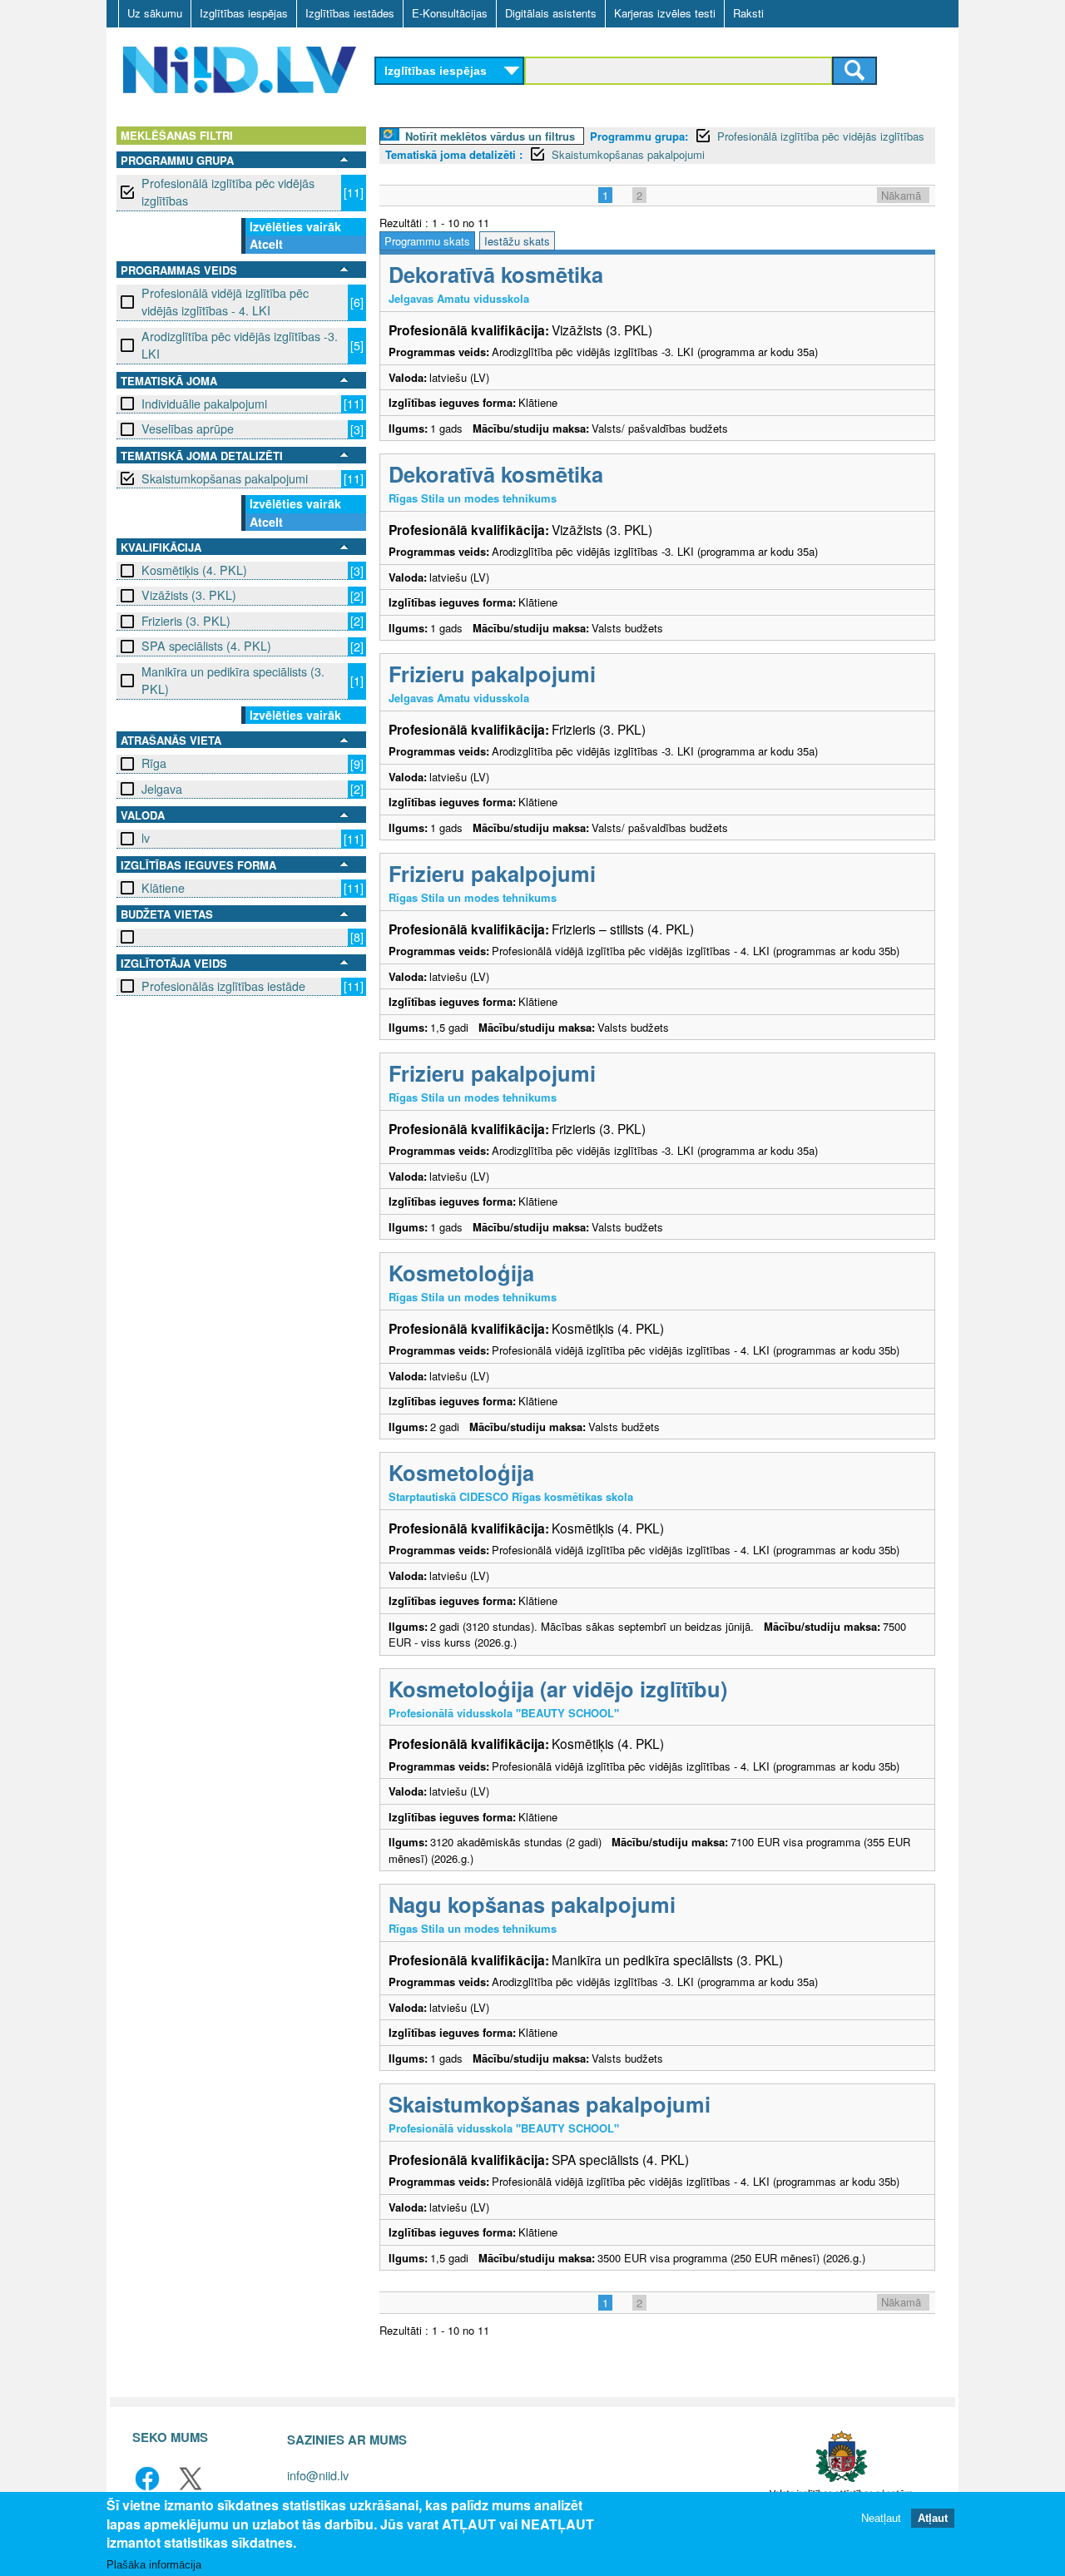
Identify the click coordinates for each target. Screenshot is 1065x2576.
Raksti (748, 13)
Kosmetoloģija (461, 1273)
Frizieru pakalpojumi (492, 674)
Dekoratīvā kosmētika (496, 274)
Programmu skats (427, 241)
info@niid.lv (318, 2475)
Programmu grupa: (639, 136)
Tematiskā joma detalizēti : (454, 154)
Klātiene (163, 888)
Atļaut (933, 2517)
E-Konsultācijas (450, 13)
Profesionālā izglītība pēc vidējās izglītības (228, 192)
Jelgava (162, 789)
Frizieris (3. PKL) (186, 621)
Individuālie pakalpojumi (204, 404)
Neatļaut (881, 2517)
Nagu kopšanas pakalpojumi (532, 1904)
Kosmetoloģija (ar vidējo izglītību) (558, 1689)
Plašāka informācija (154, 2565)
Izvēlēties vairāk (295, 226)
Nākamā (901, 195)
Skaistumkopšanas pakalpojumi (225, 478)
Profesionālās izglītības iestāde (223, 986)
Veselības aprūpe (188, 429)
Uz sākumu (155, 13)
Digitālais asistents (551, 13)
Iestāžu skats (517, 241)
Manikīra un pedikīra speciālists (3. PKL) (233, 680)
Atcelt (266, 244)
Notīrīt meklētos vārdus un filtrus (490, 136)
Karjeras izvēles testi (665, 13)
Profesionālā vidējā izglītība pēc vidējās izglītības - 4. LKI (225, 302)
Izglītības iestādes (350, 13)
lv (146, 838)
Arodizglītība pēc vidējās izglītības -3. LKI (240, 345)
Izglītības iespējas (244, 13)
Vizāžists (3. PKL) (189, 595)
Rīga (154, 763)
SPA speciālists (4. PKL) (206, 646)
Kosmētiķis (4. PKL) (194, 570)
